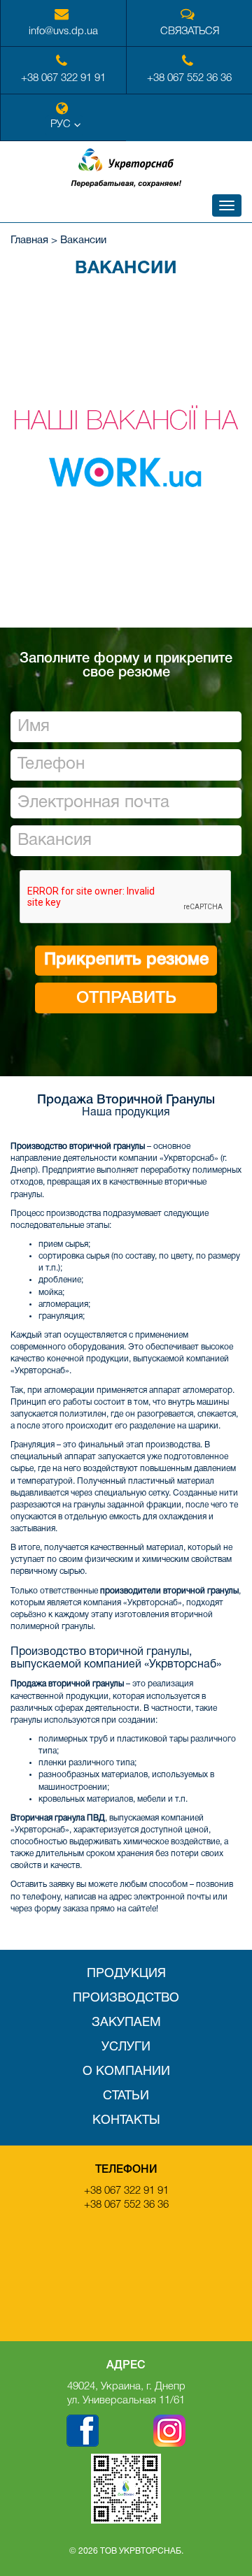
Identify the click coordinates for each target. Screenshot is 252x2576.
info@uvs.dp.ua (63, 31)
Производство (126, 1998)
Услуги (126, 2047)
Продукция (126, 1974)
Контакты (126, 2121)
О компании (126, 2072)
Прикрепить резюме (126, 960)
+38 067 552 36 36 (189, 78)
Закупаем (126, 2023)
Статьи (126, 2096)
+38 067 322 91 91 (63, 78)
